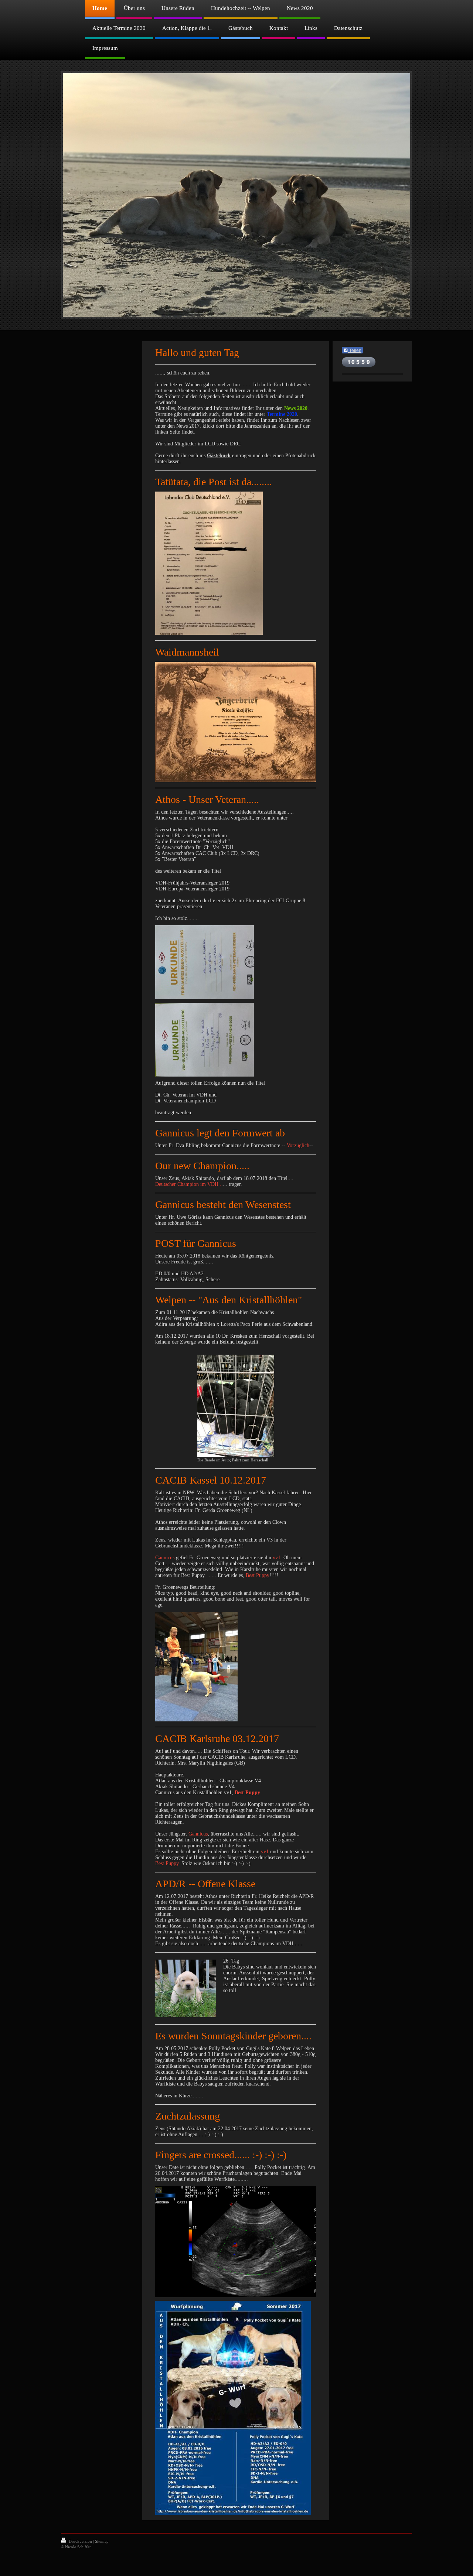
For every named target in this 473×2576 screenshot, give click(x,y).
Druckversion (80, 2541)
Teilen (355, 350)
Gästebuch (219, 456)
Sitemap (102, 2541)
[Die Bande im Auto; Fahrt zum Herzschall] (236, 1406)
